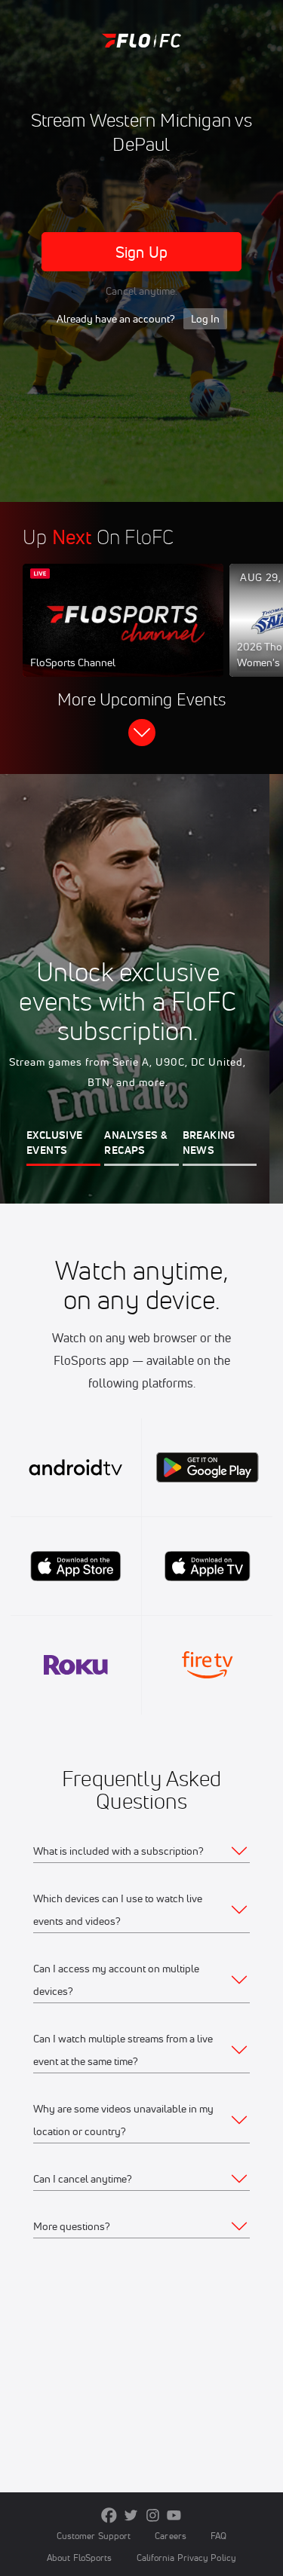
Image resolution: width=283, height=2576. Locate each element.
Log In (205, 319)
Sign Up (141, 252)
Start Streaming (123, 635)
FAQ (218, 2536)
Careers (171, 2536)
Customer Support (94, 2536)
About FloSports (79, 2558)
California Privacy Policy (186, 2558)
